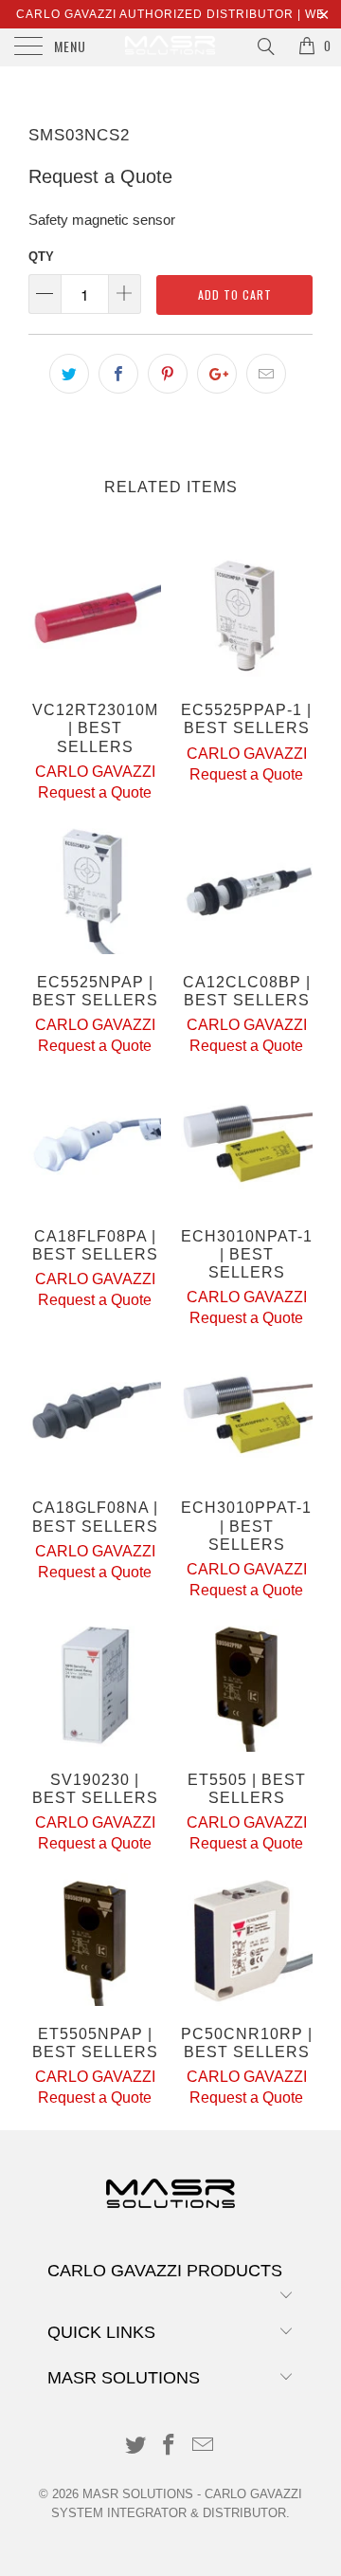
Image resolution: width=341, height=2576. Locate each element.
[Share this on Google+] (217, 374)
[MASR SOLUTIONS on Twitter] (135, 2447)
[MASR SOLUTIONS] (170, 47)
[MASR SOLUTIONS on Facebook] (170, 2447)
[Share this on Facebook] (118, 374)
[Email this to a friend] (266, 374)
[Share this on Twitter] (69, 374)
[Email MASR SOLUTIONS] (204, 2447)
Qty (41, 257)
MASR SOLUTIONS (138, 2494)
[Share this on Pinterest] (168, 374)
